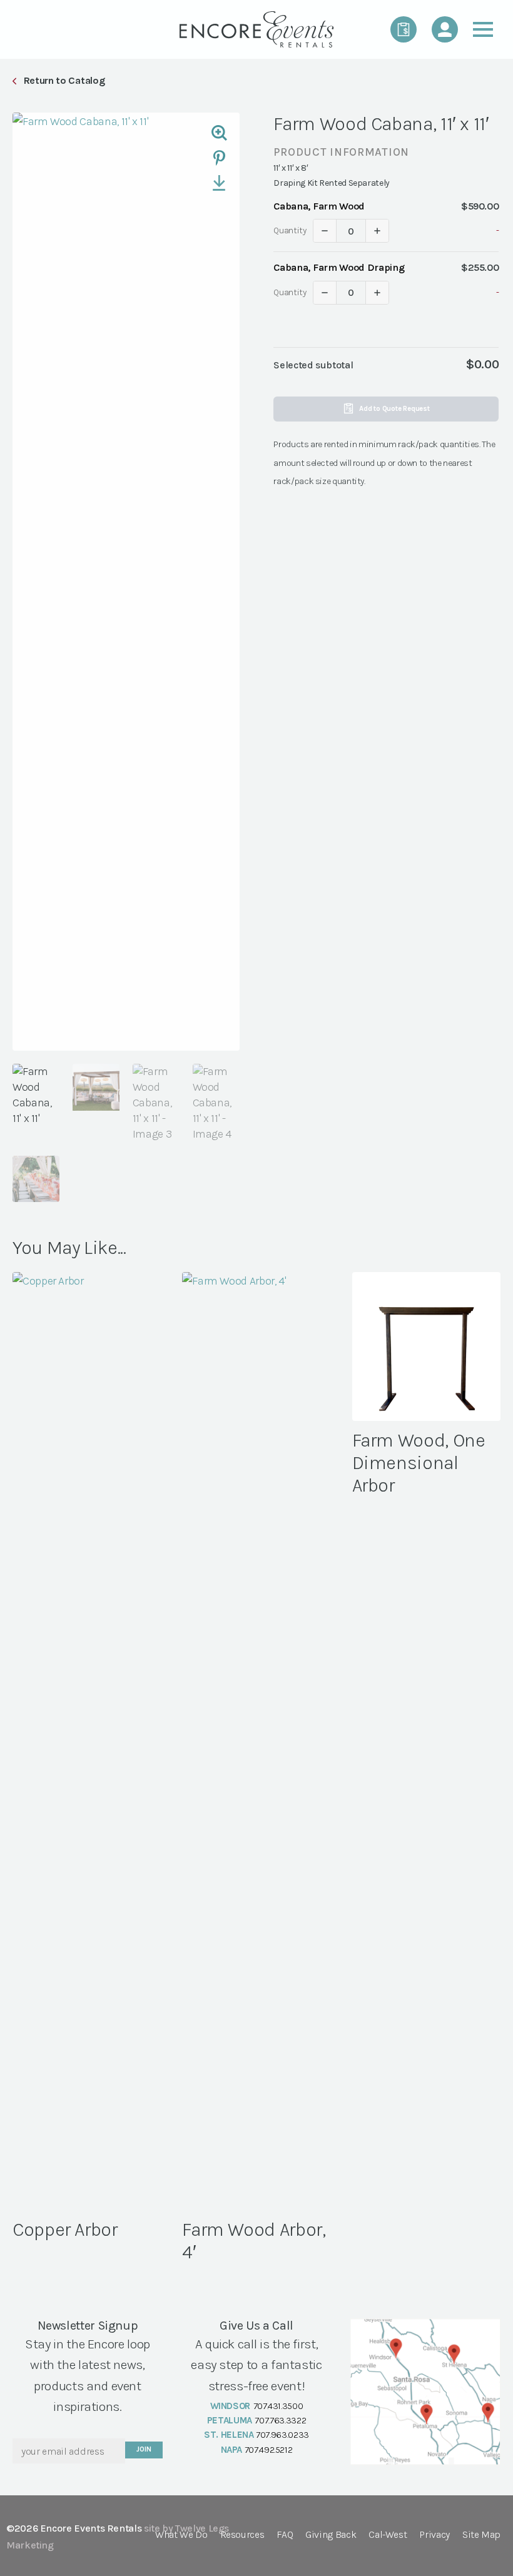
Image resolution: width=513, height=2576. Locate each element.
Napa (232, 2450)
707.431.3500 (278, 2406)
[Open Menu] (483, 29)
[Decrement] (325, 231)
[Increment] (377, 231)
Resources (242, 2535)
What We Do (181, 2535)
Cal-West (388, 2535)
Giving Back (331, 2535)
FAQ (285, 2535)
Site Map (481, 2535)
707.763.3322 (280, 2420)
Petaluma (230, 2420)
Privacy (434, 2535)
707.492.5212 (269, 2450)
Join (144, 2449)
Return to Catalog (64, 80)
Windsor (230, 2406)
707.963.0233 (282, 2435)
